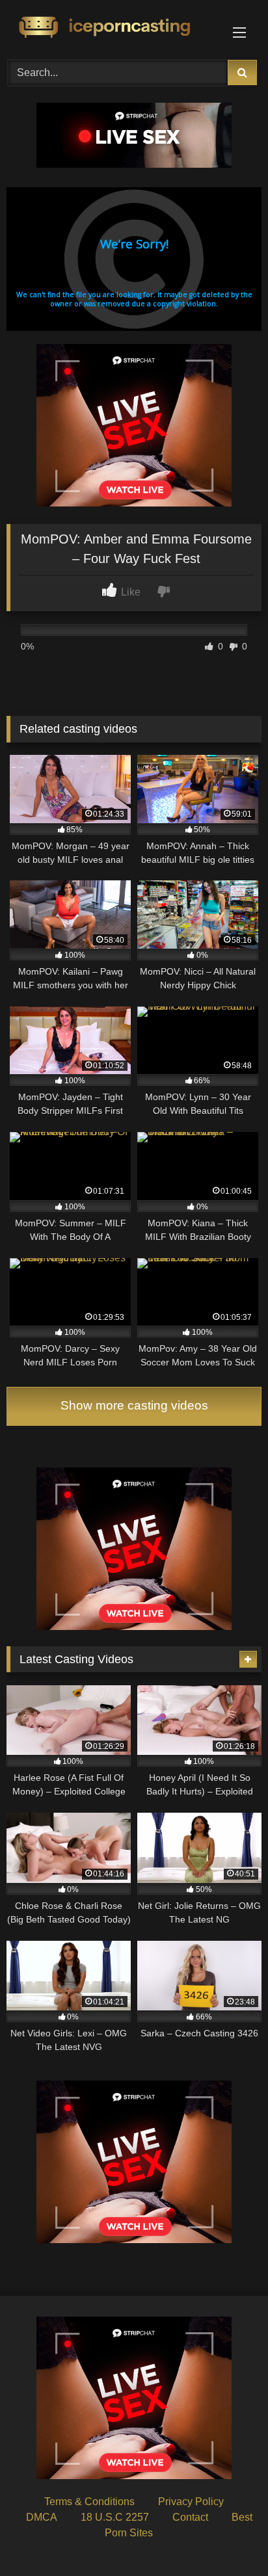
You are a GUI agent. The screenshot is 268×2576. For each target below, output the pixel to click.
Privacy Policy (191, 2502)
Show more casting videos (134, 1405)
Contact (190, 2517)
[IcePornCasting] (110, 28)
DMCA (42, 2517)
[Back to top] (228, 2537)
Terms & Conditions (89, 2502)
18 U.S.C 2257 (115, 2517)
